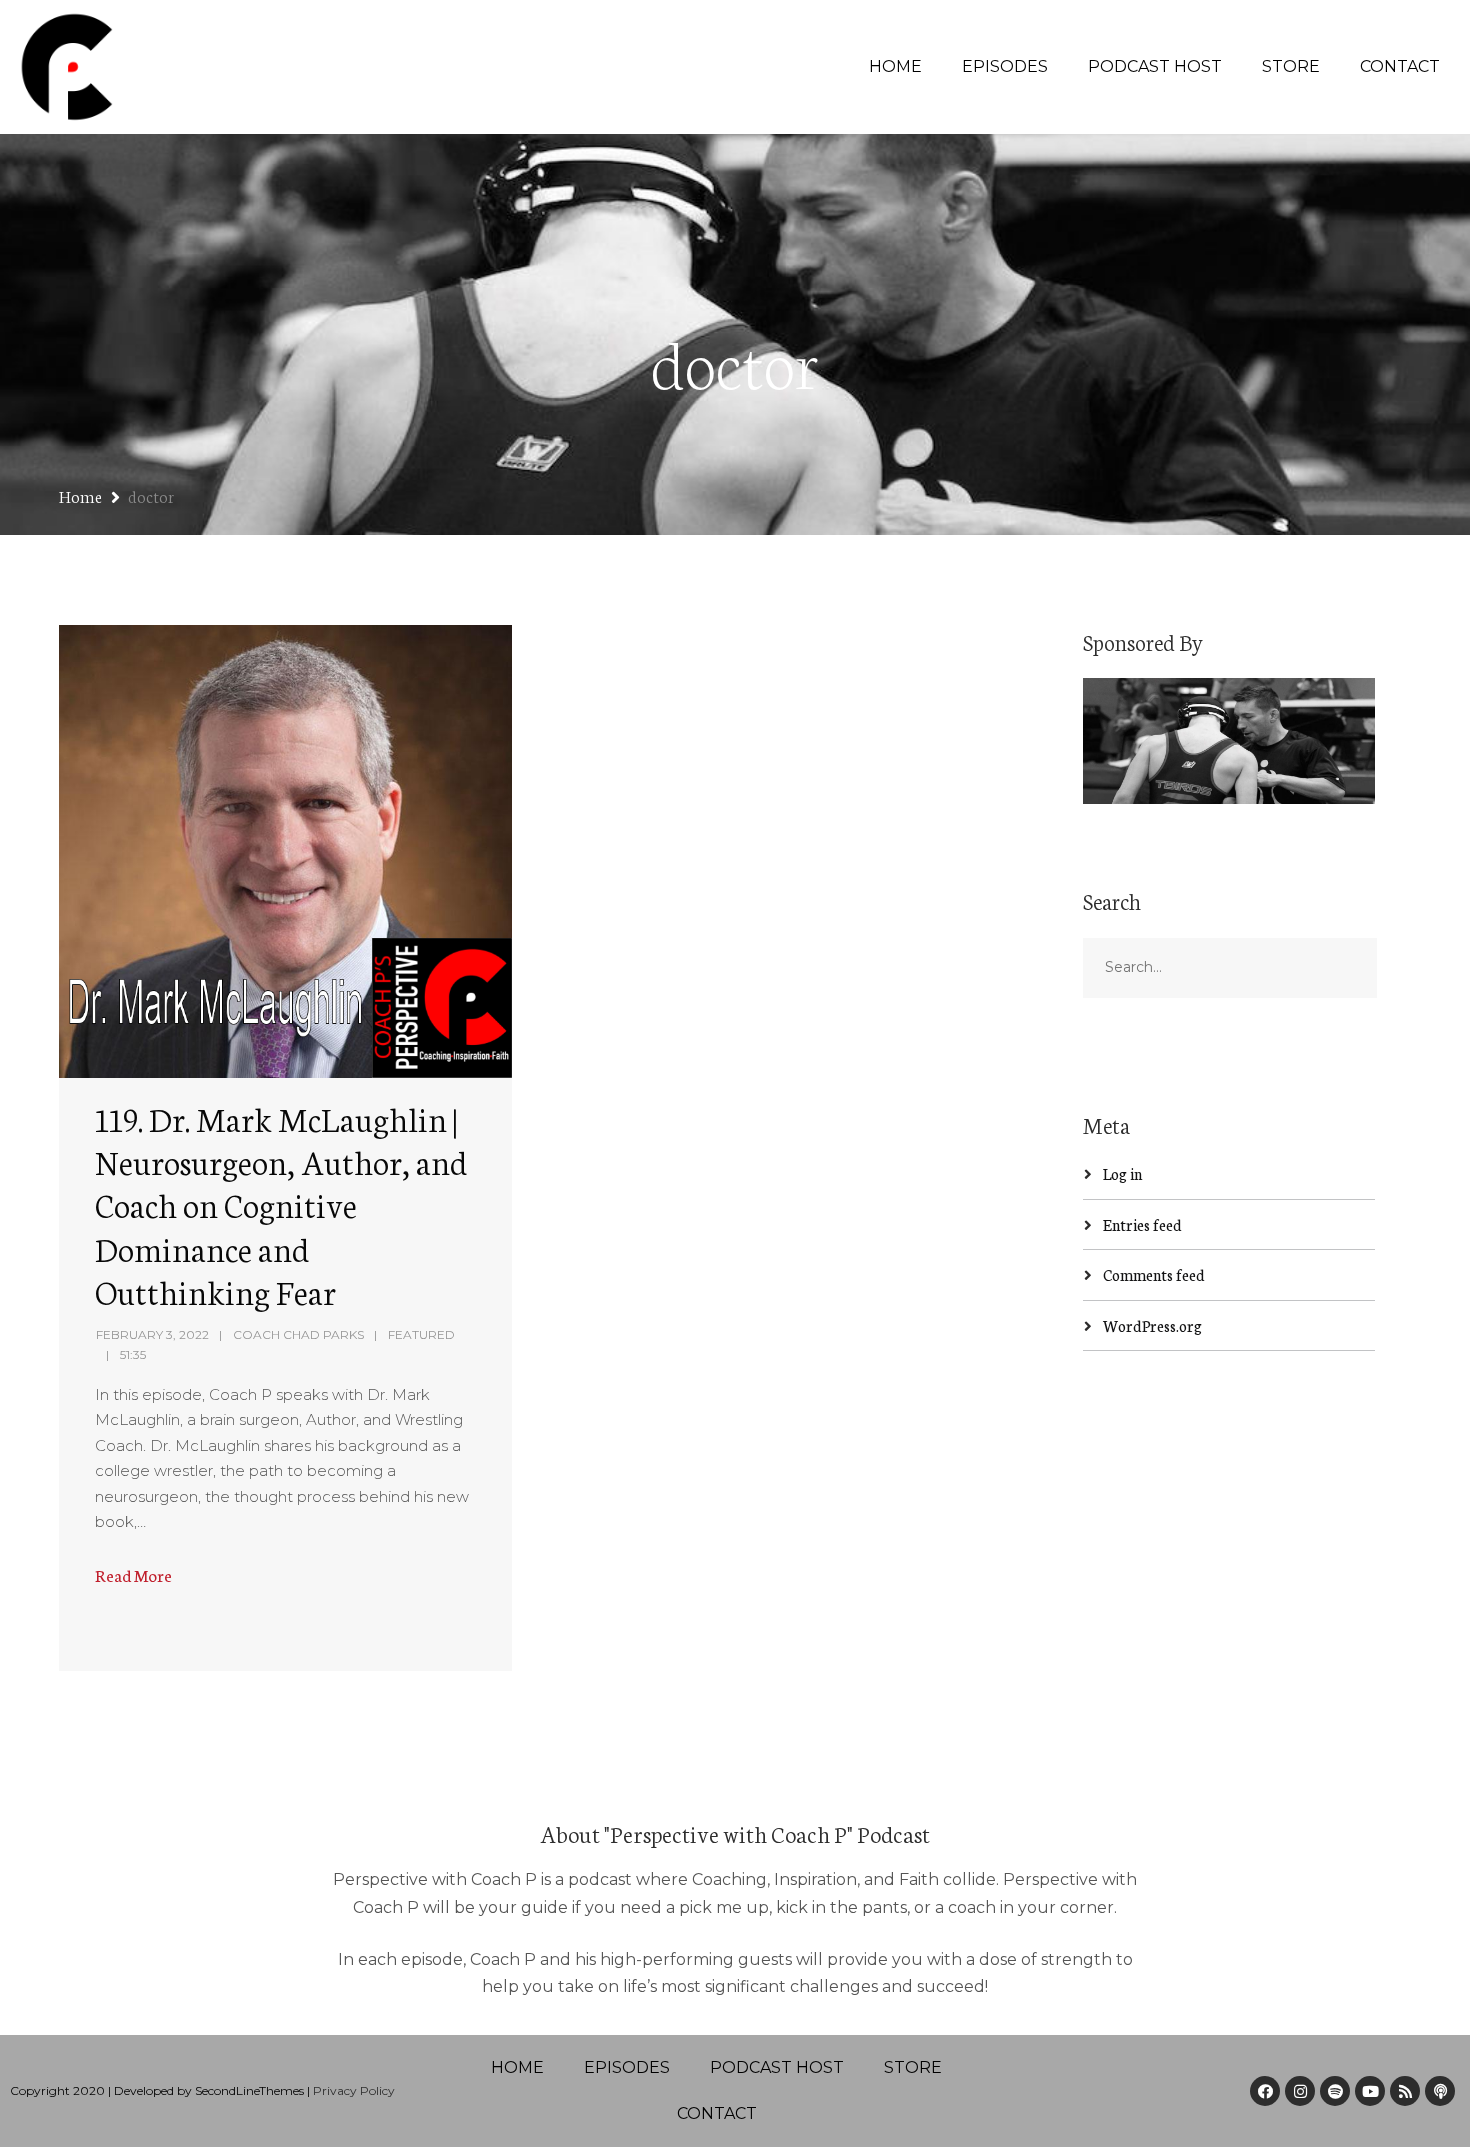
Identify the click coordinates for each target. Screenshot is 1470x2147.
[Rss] (1405, 2091)
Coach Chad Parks (298, 1334)
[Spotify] (1335, 2091)
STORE (1291, 66)
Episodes (1005, 66)
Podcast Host (1155, 66)
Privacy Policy (354, 2090)
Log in (1122, 1173)
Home (895, 66)
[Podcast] (1440, 2091)
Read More (133, 1574)
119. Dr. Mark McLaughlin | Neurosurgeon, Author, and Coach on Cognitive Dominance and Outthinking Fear (281, 1204)
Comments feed (1154, 1274)
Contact (1400, 66)
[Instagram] (1300, 2091)
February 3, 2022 (152, 1334)
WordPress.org (1152, 1325)
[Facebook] (1265, 2091)
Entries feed (1142, 1224)
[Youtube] (1370, 2091)
